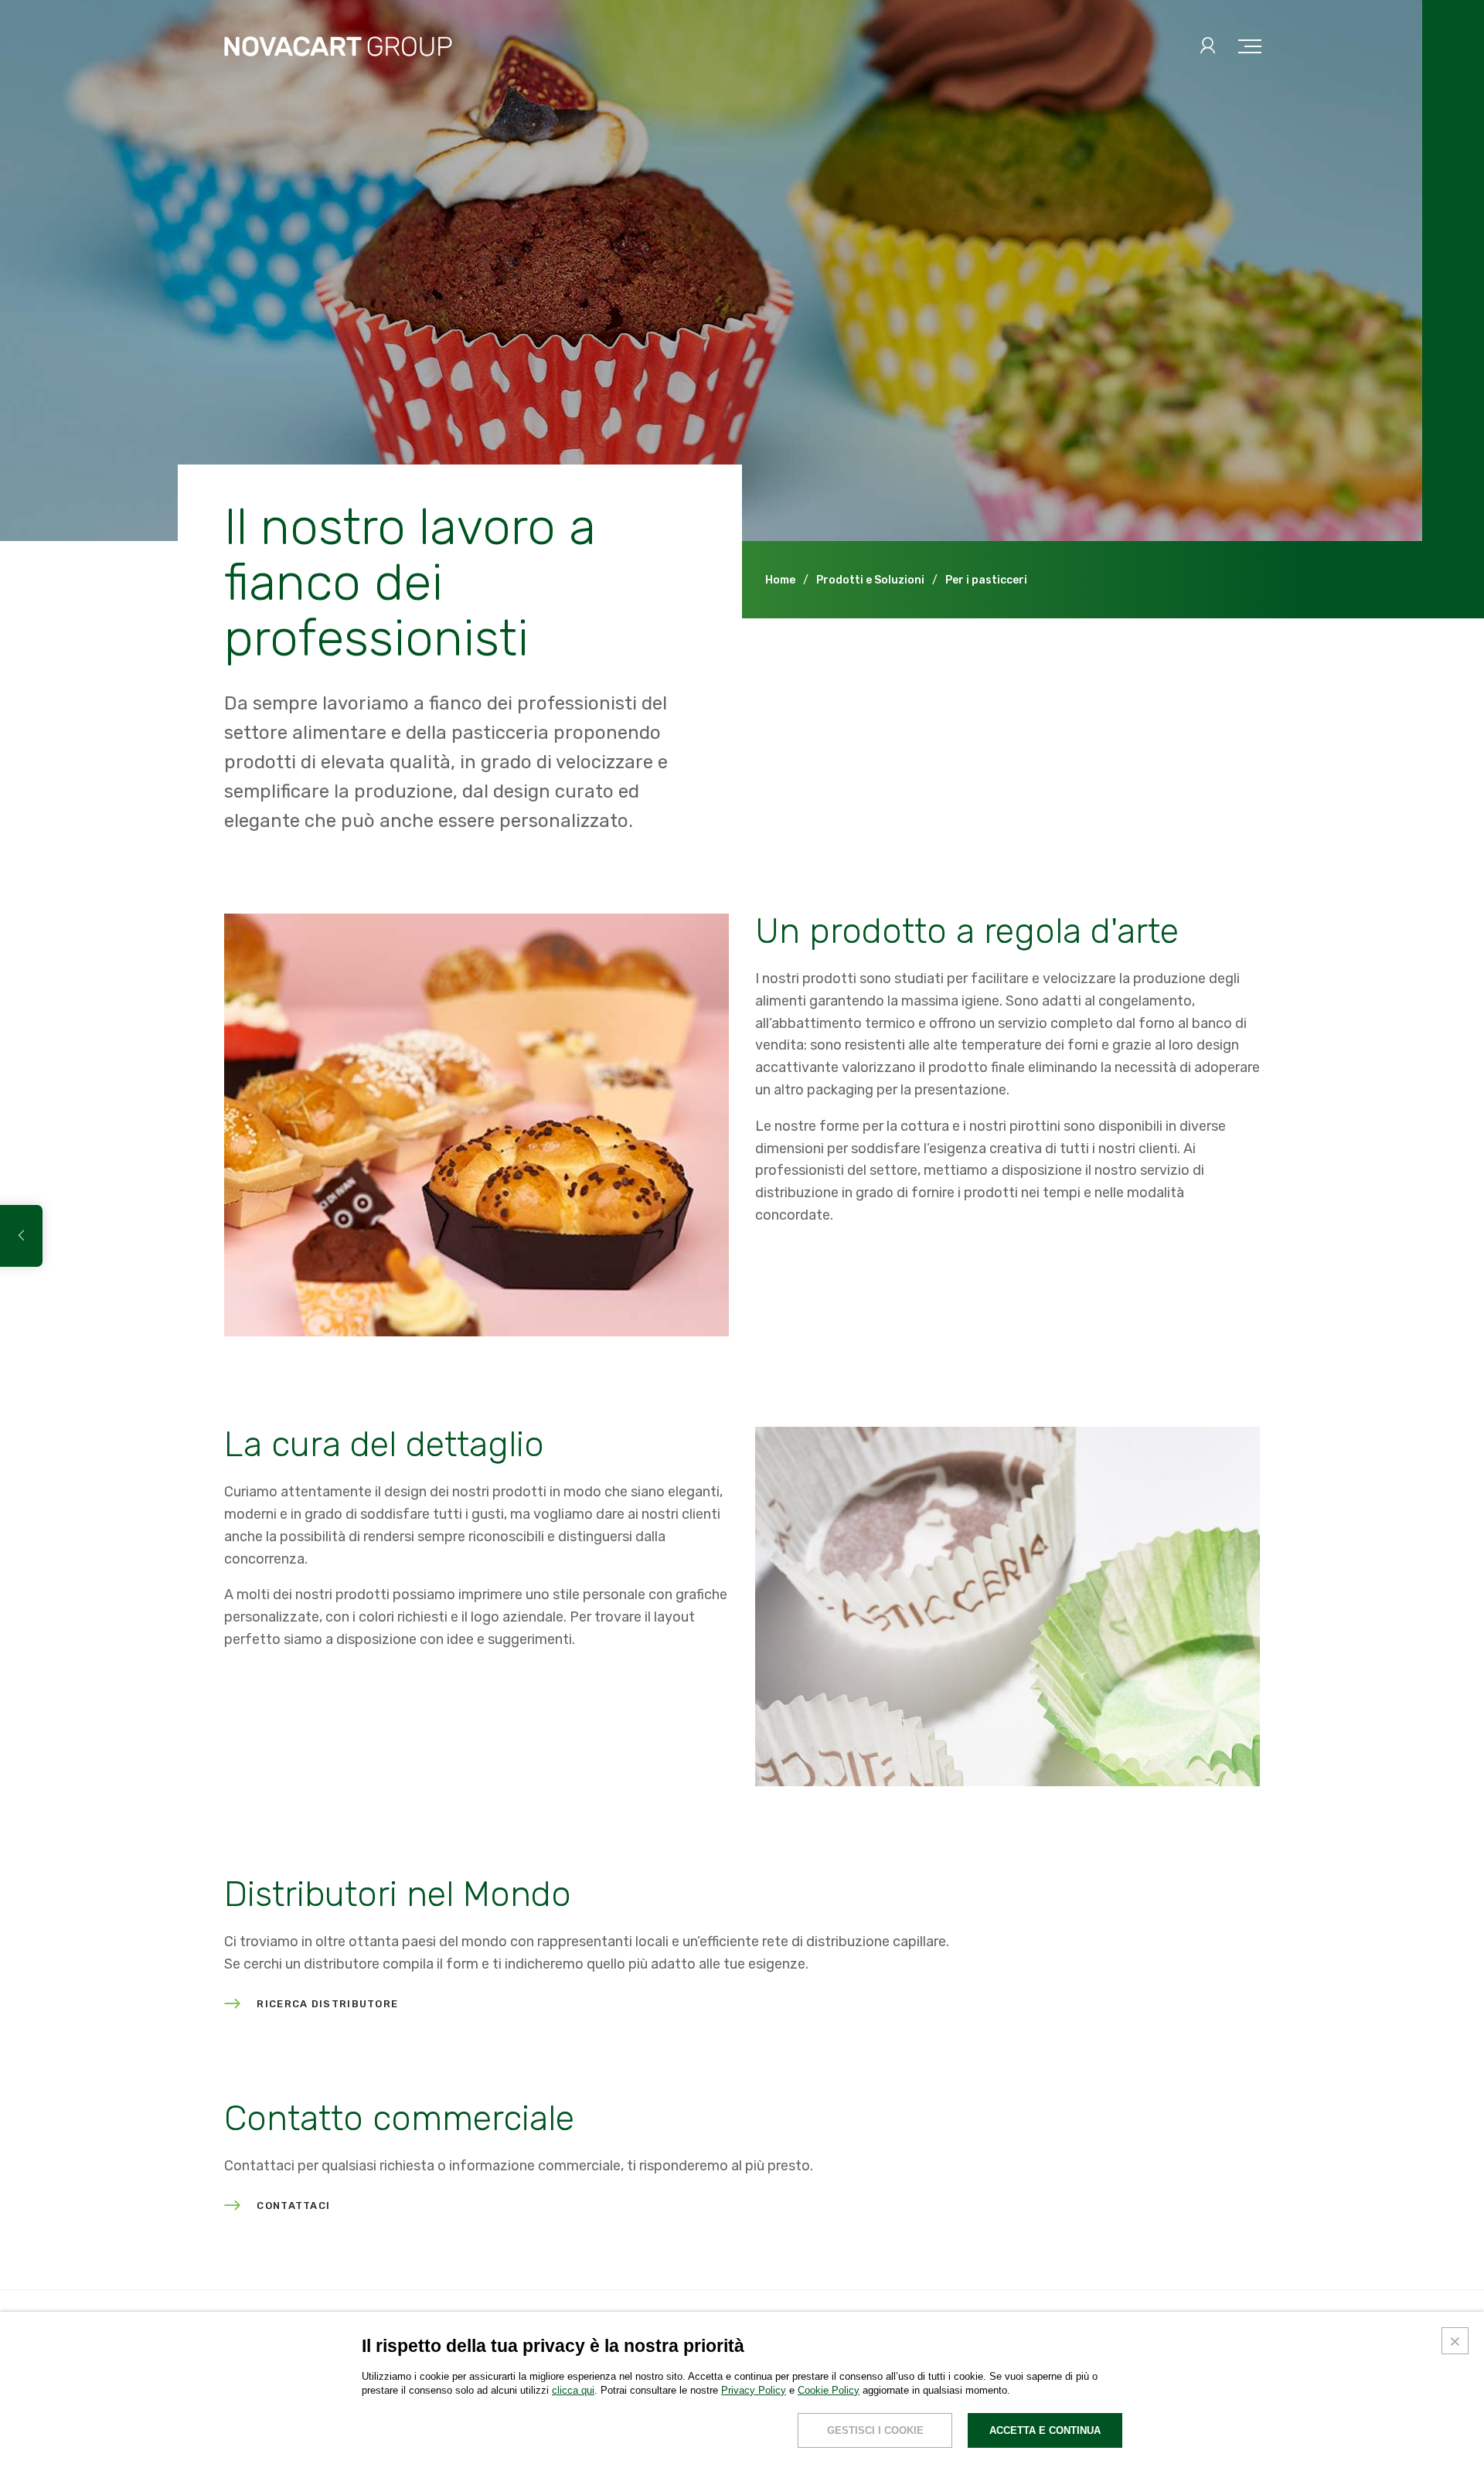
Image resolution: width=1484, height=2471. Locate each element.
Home (780, 580)
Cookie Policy (829, 2390)
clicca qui (573, 2390)
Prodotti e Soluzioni (870, 580)
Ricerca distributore (327, 2004)
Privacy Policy (754, 2390)
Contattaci (293, 2206)
